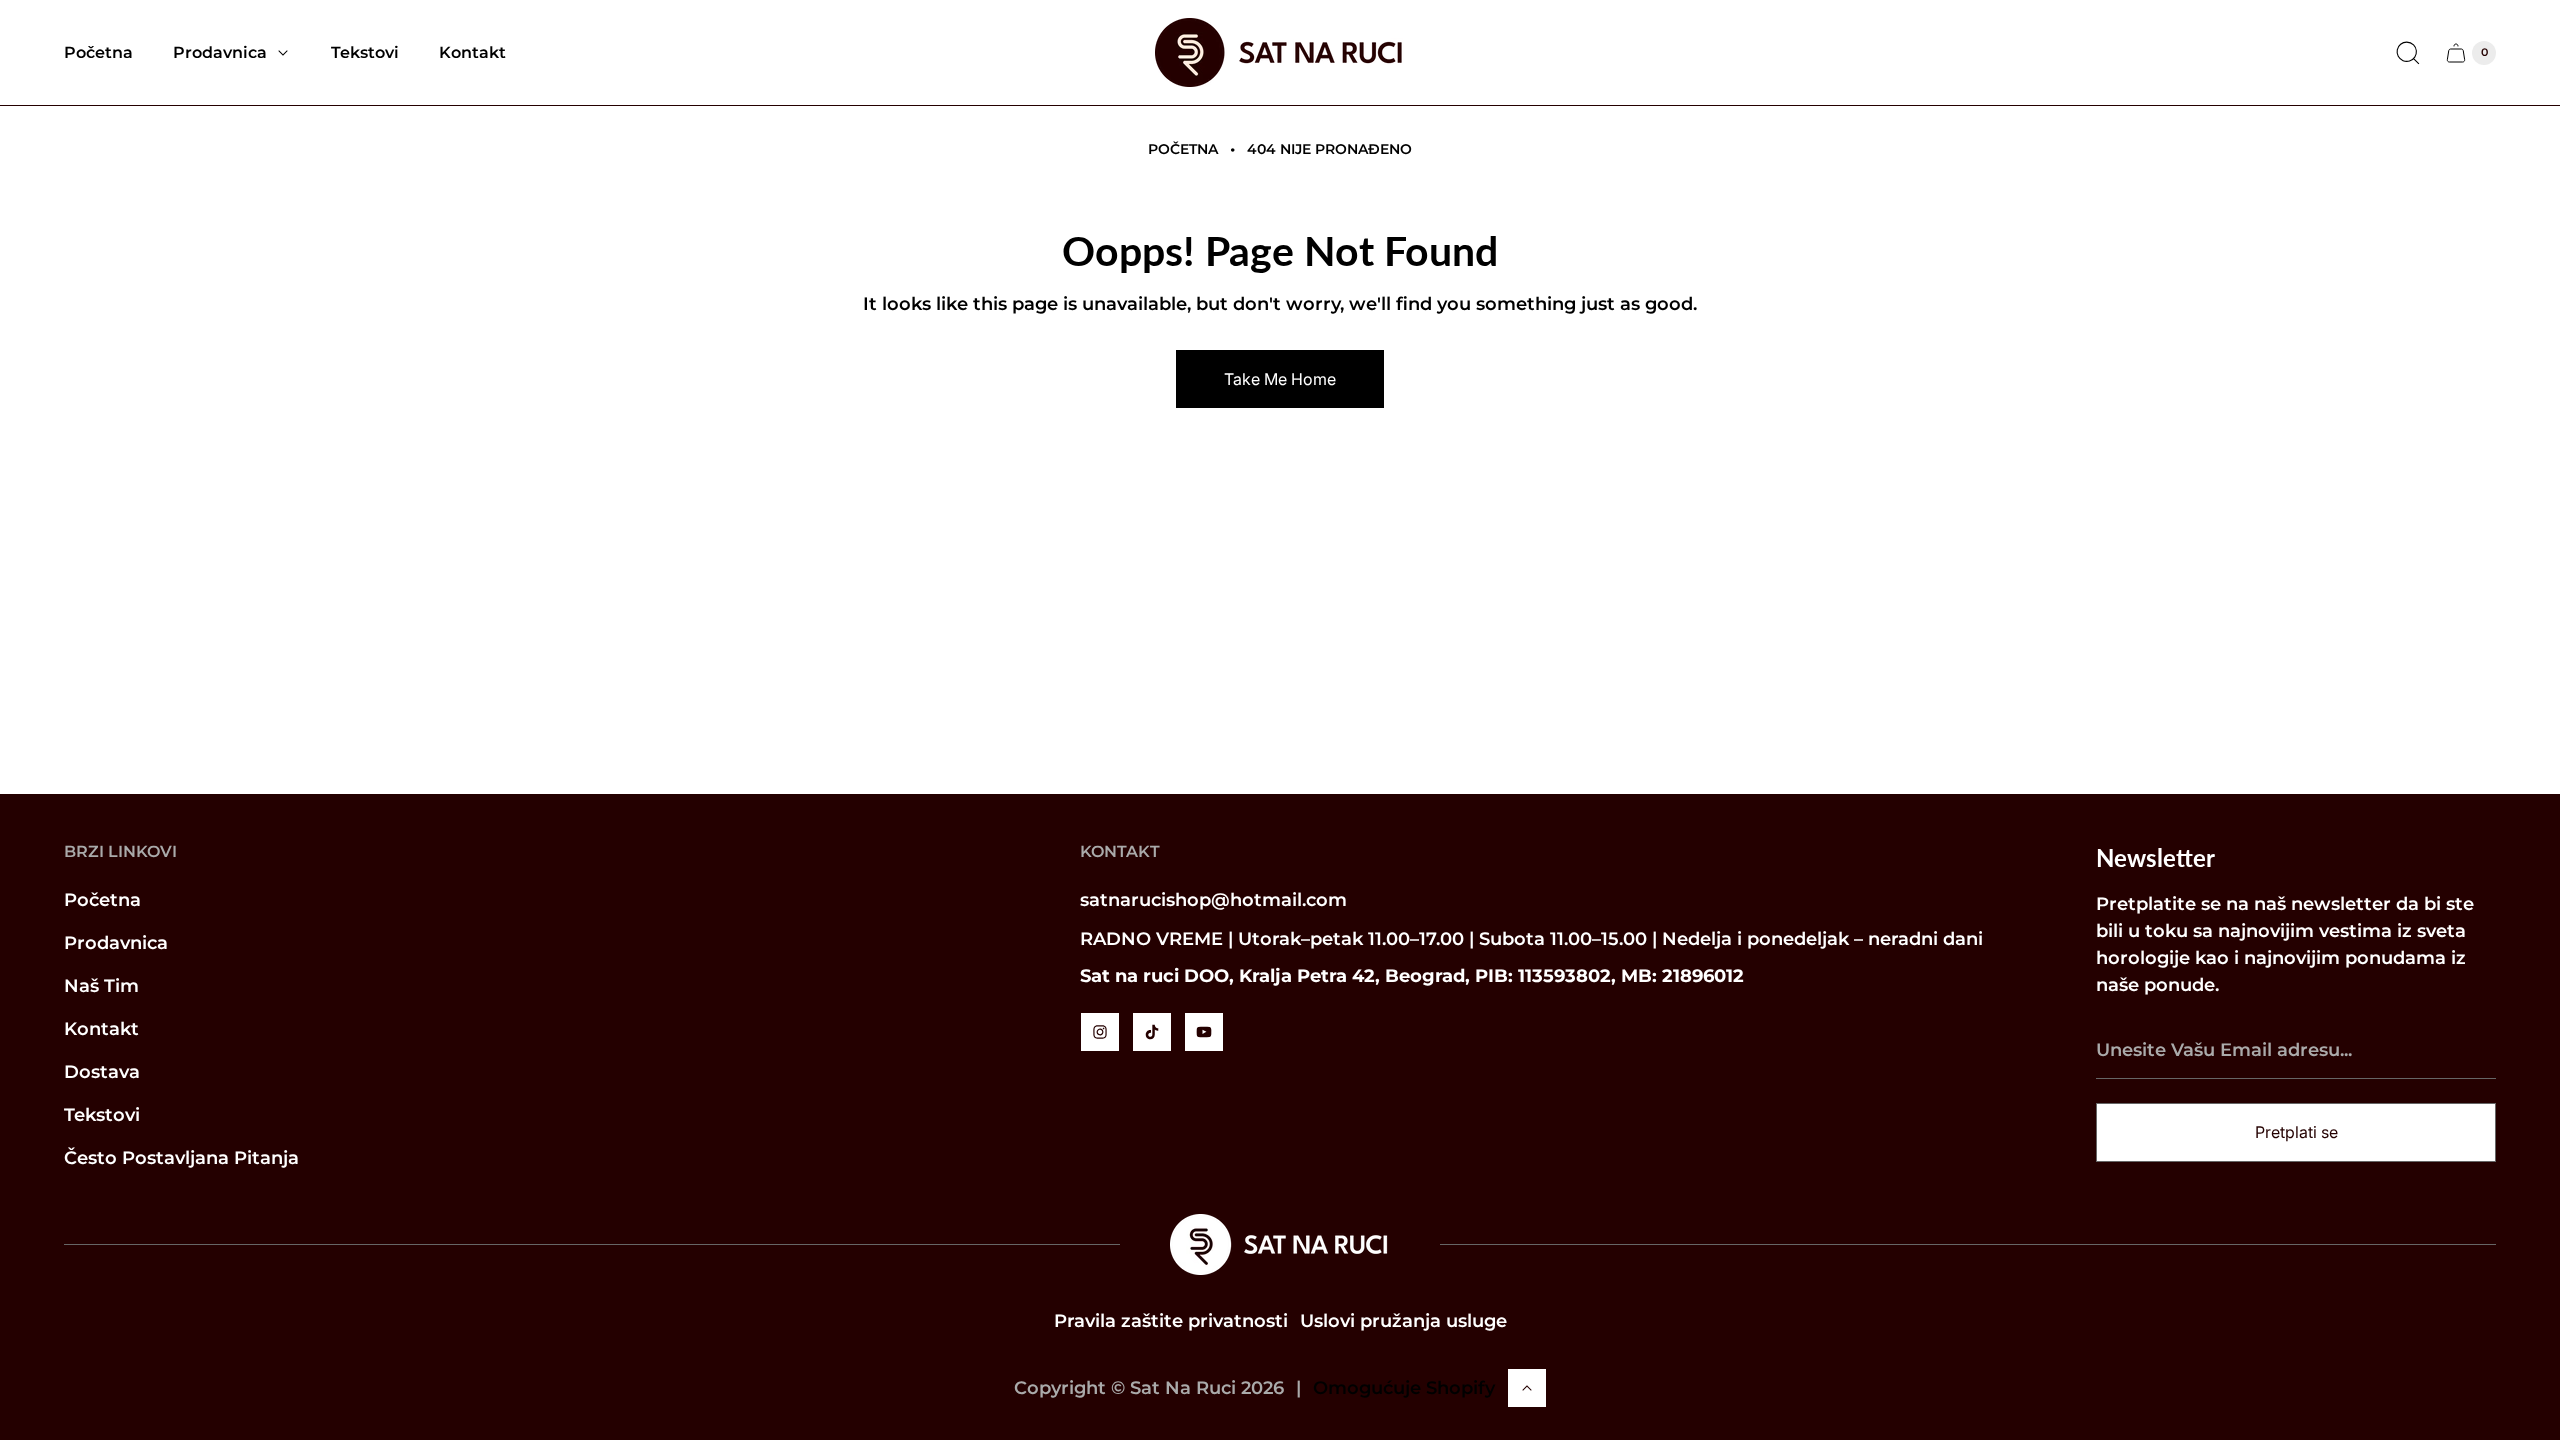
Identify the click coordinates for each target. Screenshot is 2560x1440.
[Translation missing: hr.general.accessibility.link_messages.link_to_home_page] (1280, 1244)
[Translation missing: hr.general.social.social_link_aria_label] (1100, 1032)
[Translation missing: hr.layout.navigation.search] (2408, 53)
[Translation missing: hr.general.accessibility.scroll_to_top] (1527, 1388)
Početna (1183, 149)
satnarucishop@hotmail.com (1213, 900)
